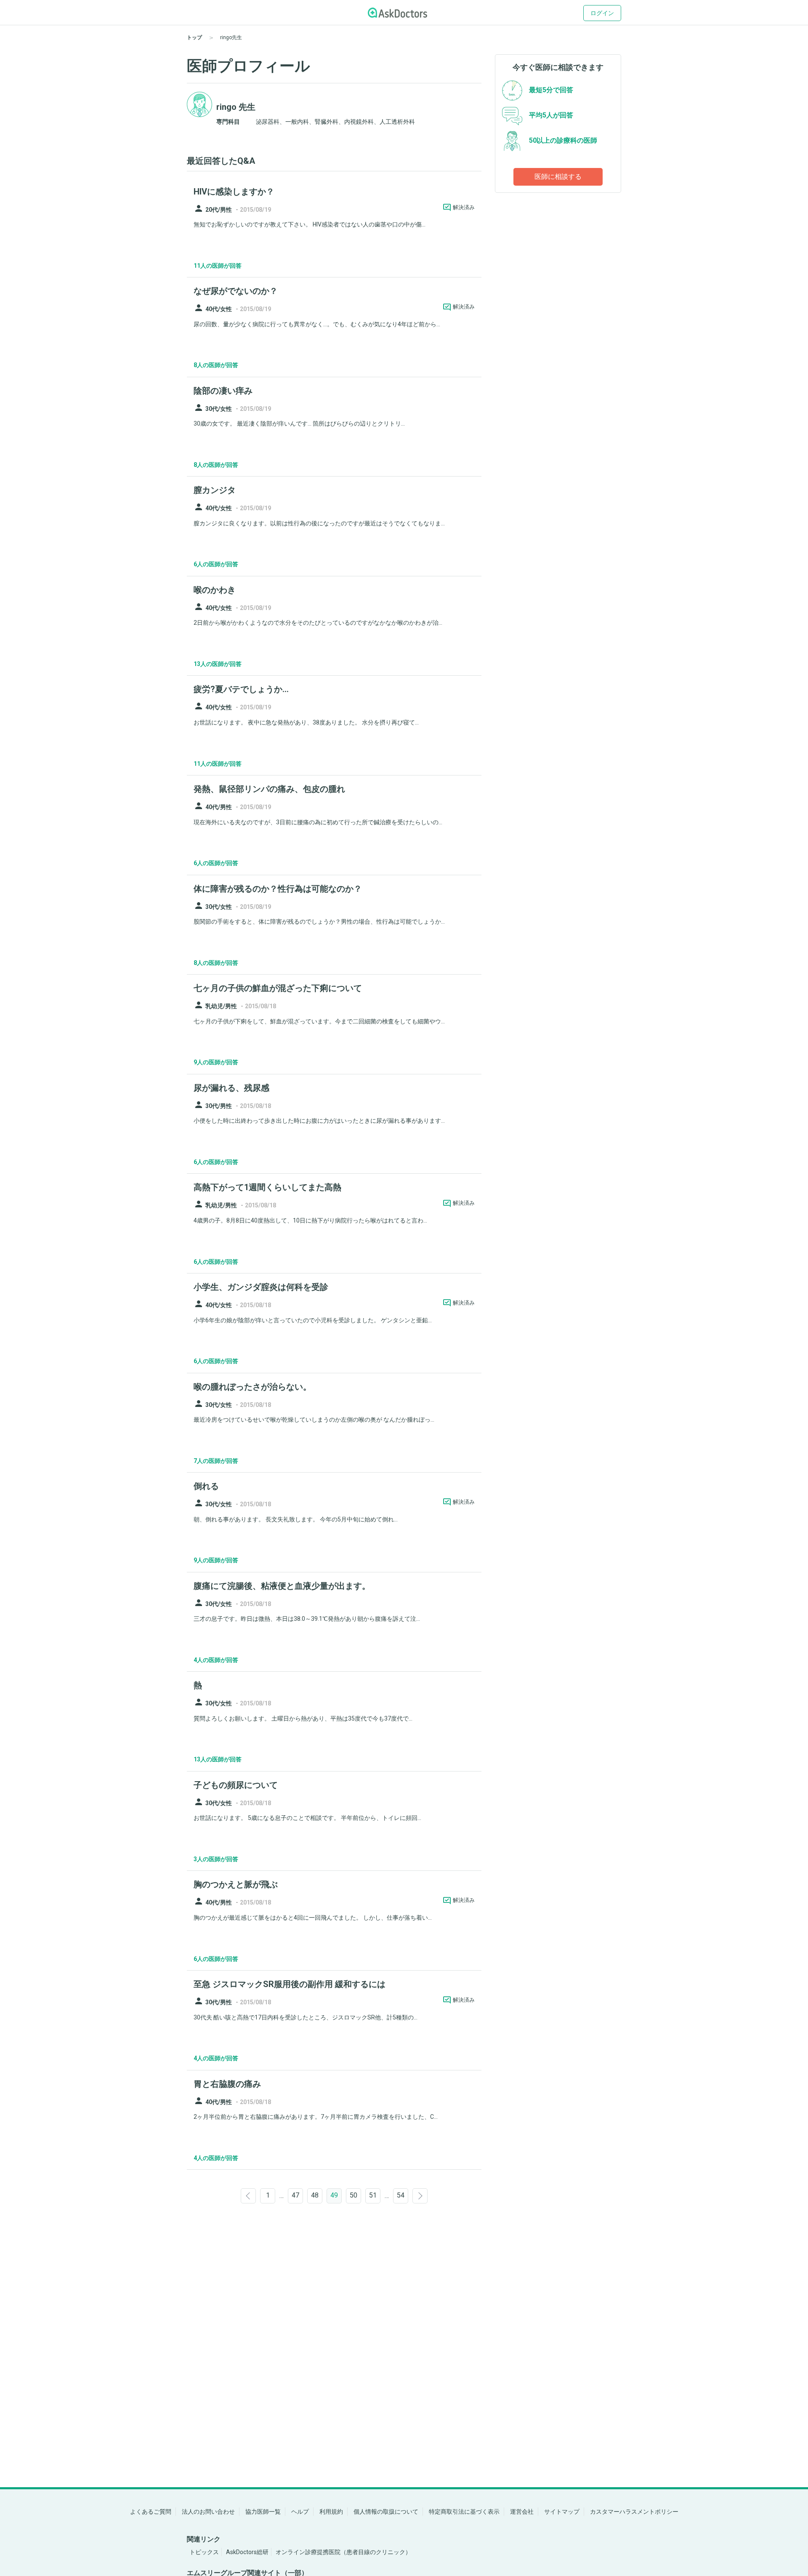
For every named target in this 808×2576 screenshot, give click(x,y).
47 (295, 2195)
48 (315, 2195)
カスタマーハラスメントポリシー (634, 2512)
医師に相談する (558, 177)
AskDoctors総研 (247, 2552)
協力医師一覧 (263, 2512)
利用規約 (331, 2512)
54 (401, 2195)
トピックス (204, 2552)
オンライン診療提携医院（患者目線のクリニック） (343, 2552)
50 (353, 2195)
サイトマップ (562, 2512)
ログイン (602, 13)
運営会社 (522, 2512)
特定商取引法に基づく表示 (464, 2512)
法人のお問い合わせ (208, 2512)
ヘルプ (300, 2512)
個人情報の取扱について (386, 2512)
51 (373, 2195)
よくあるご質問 (151, 2512)
